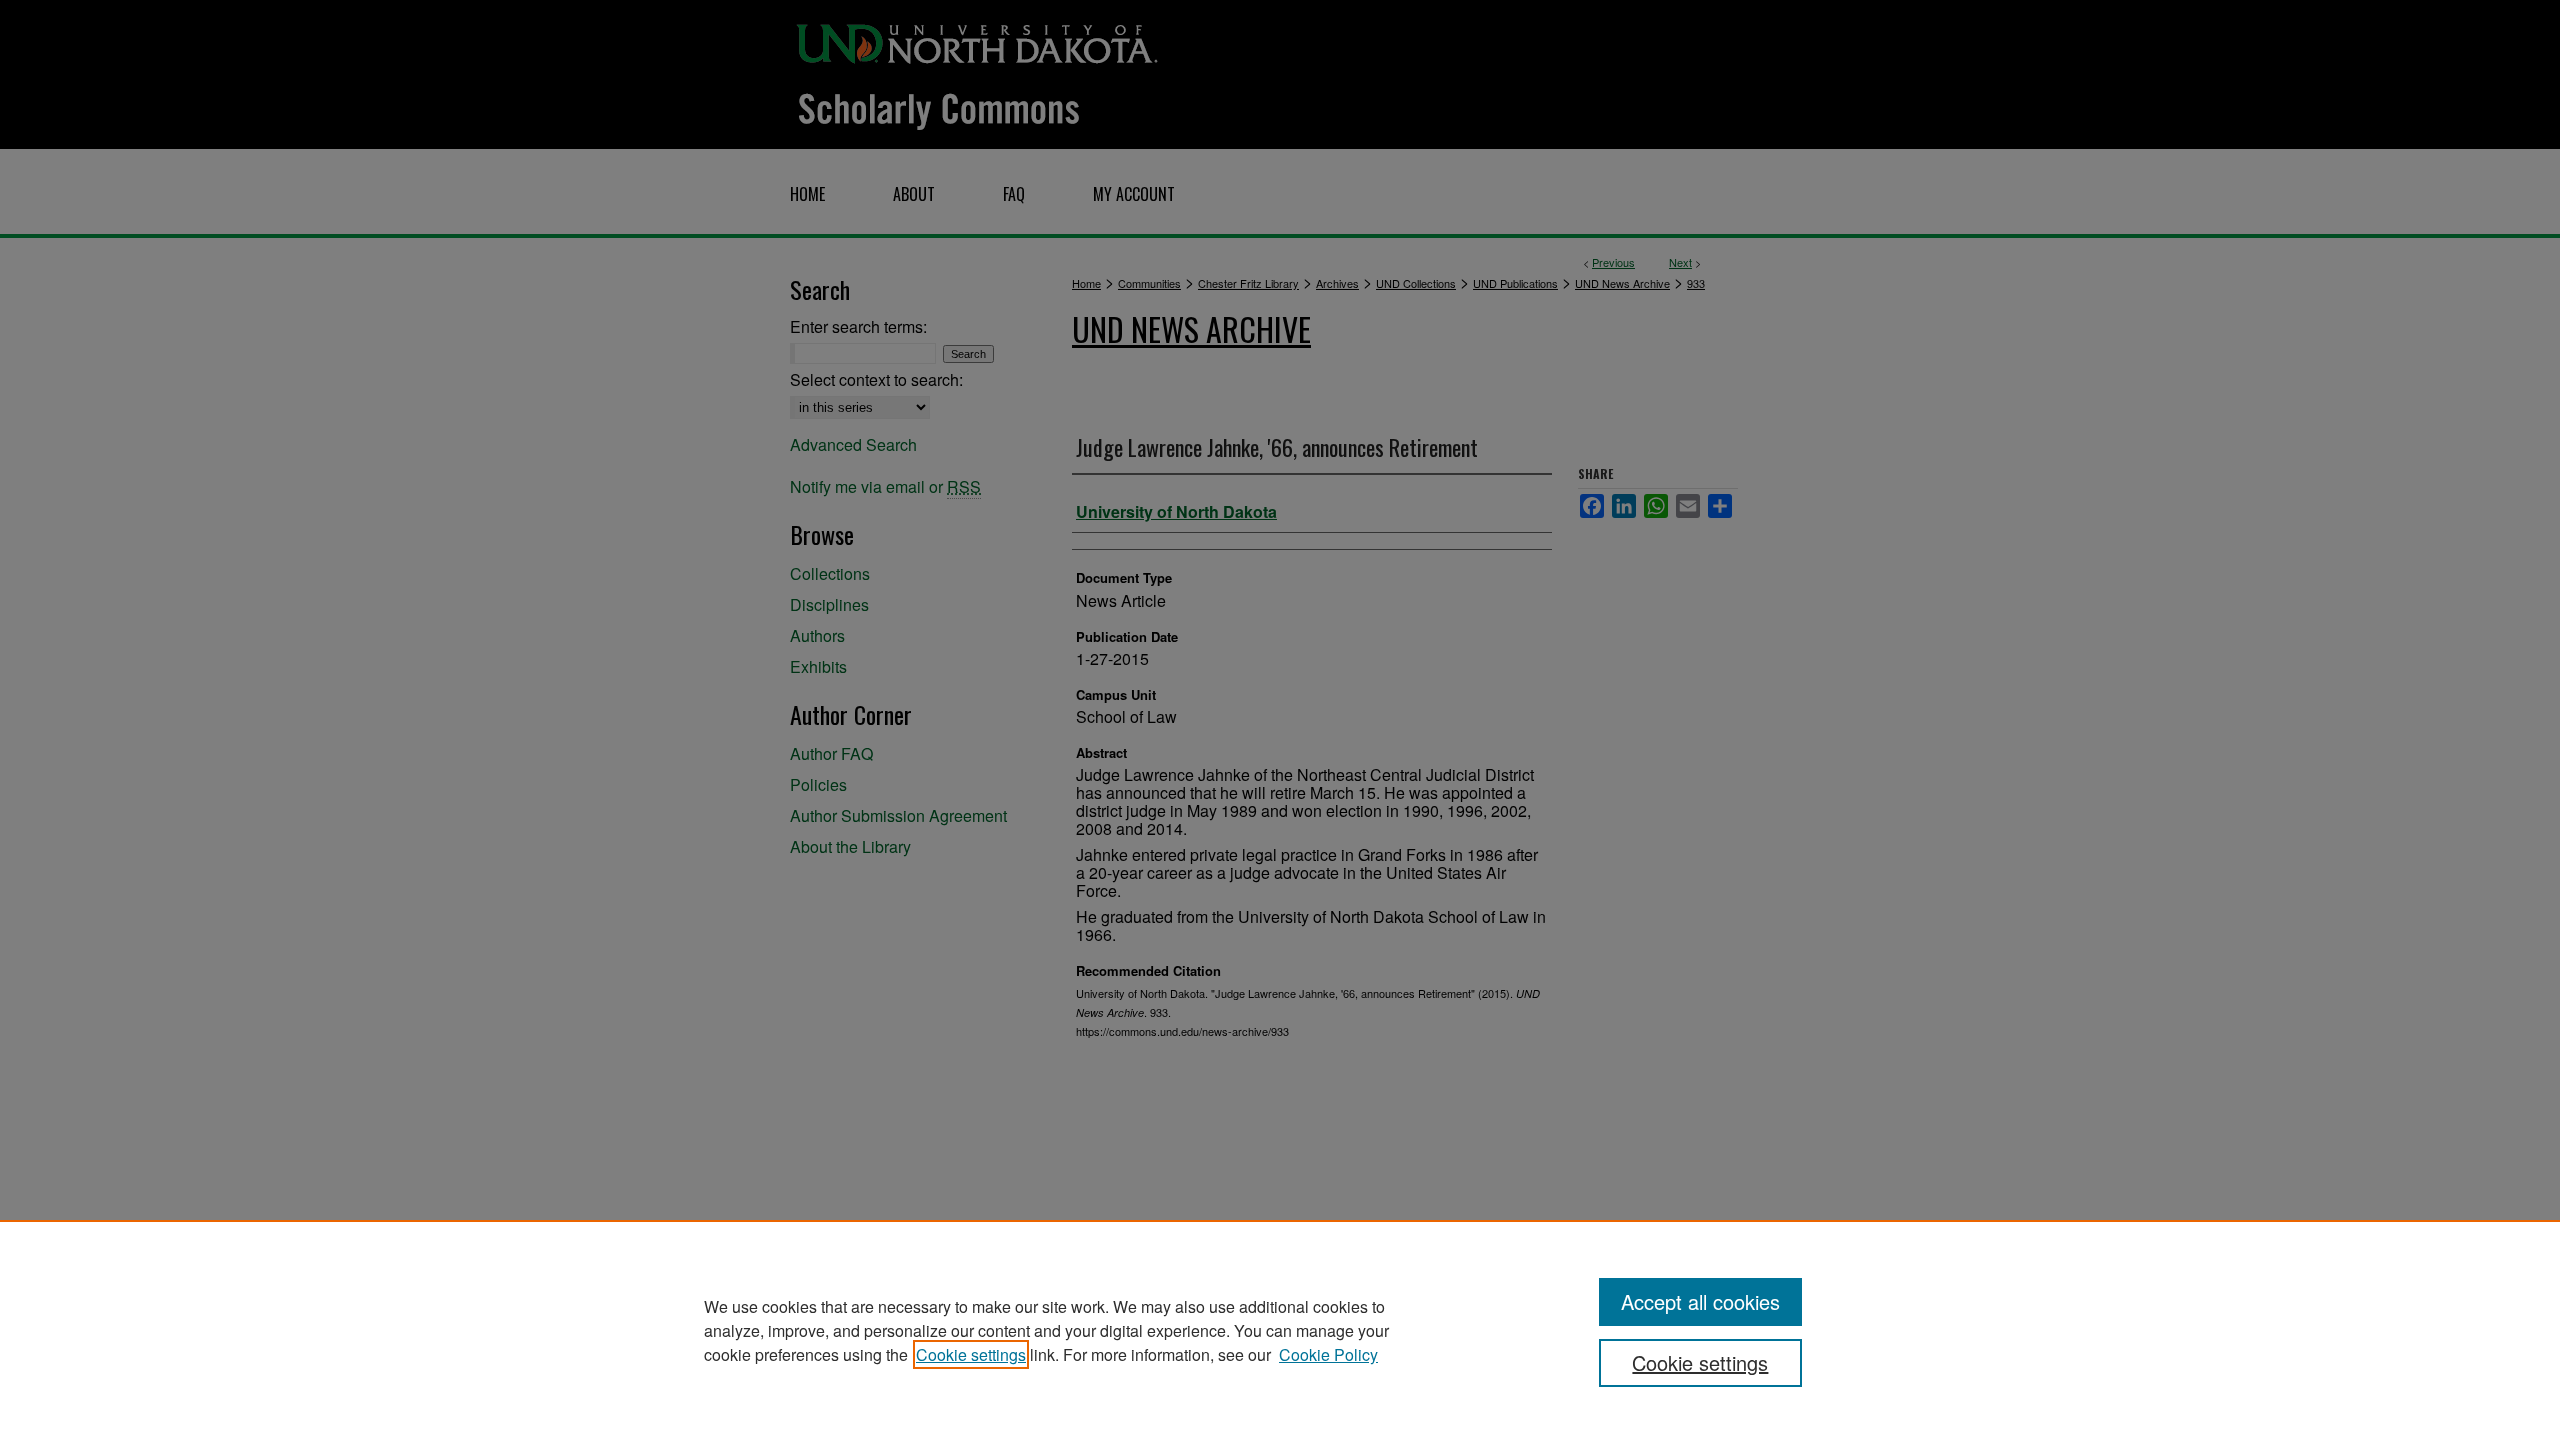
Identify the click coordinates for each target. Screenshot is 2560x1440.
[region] (1280, 1330)
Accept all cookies (1700, 1301)
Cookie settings (971, 1354)
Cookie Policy (1328, 1354)
